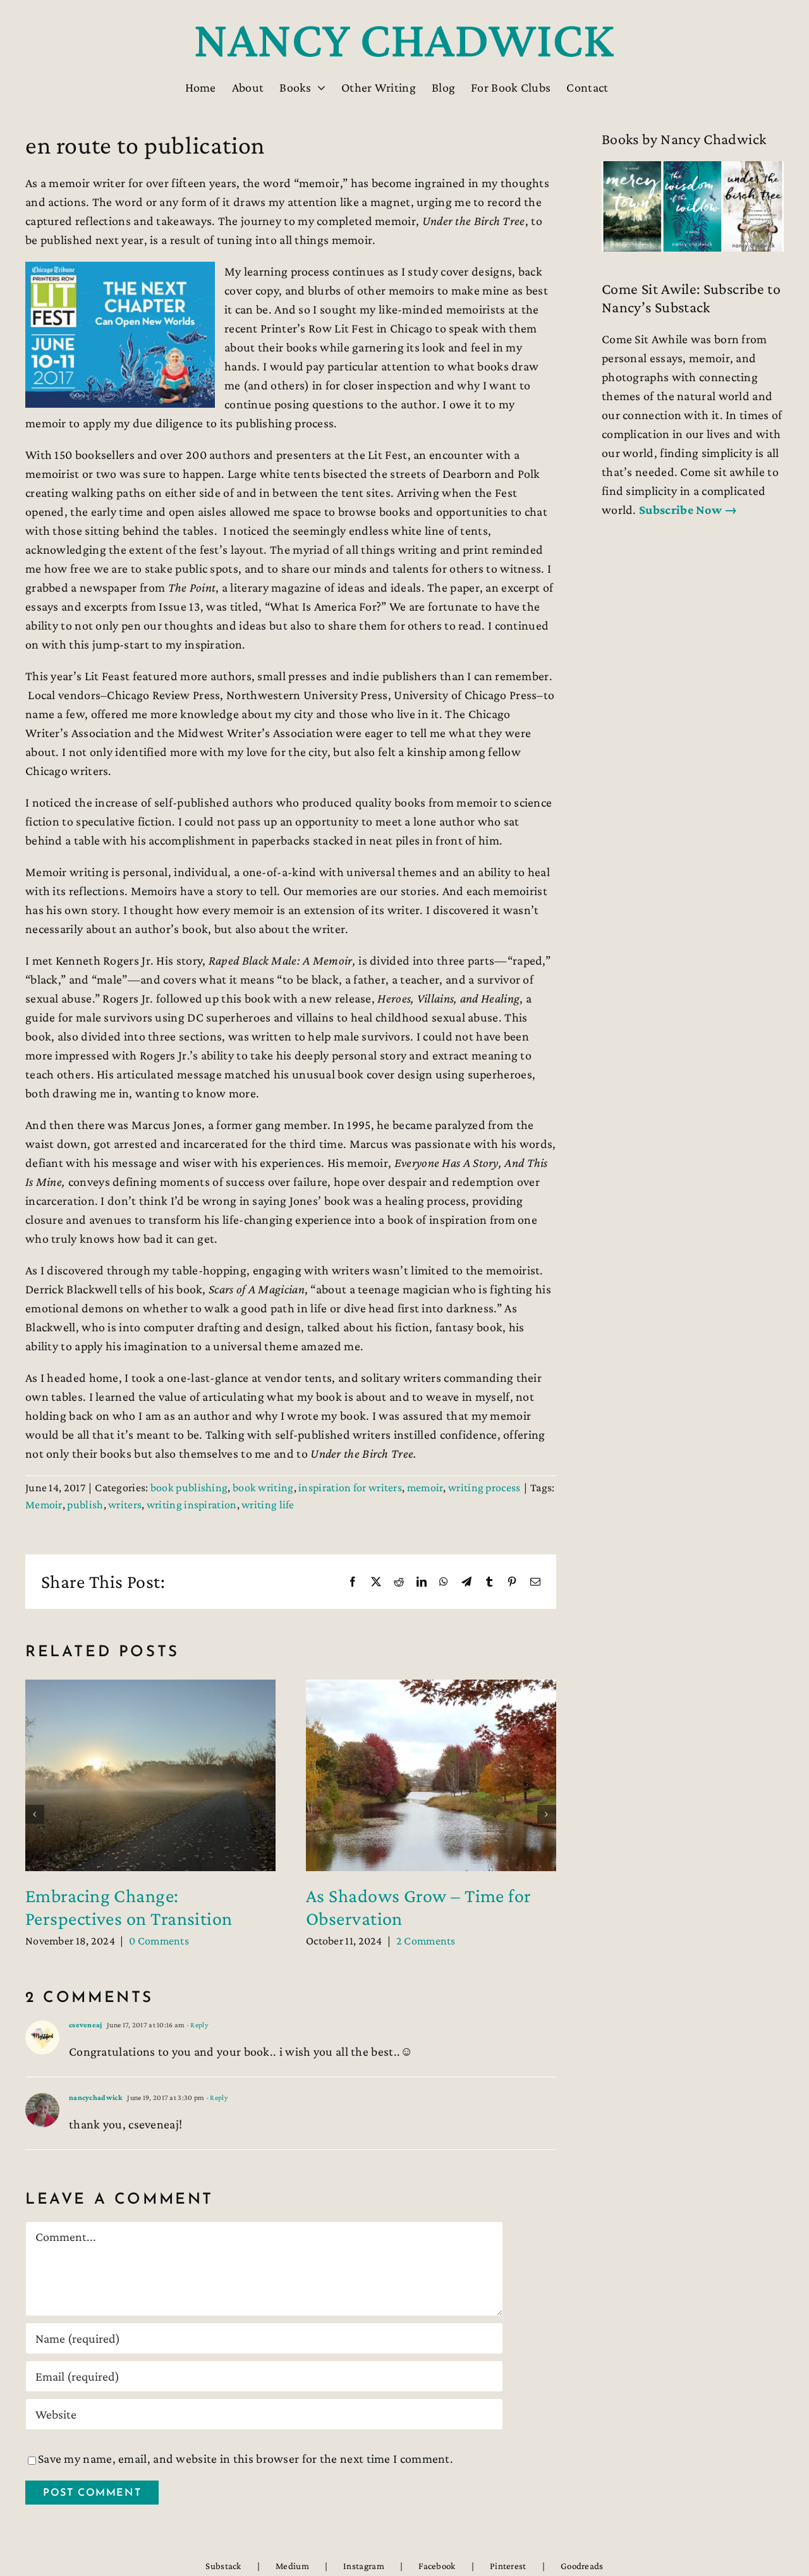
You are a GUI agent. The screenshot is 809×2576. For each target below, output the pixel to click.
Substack (223, 2566)
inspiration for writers (350, 1487)
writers (125, 1505)
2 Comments (426, 1941)
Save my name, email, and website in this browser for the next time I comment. (246, 2458)
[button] (35, 1814)
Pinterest (508, 2566)
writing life (268, 1505)
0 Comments (159, 1941)
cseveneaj (86, 2025)
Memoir (44, 1505)
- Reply (197, 2025)
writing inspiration (192, 1505)
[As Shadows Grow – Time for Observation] (431, 1687)
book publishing (189, 1487)
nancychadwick (96, 2097)
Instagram (364, 2566)
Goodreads (582, 2566)
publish (85, 1505)
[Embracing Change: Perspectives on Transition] (150, 1687)
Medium (292, 2566)
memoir (425, 1487)
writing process (484, 1487)
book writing (263, 1487)
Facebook (437, 2566)
